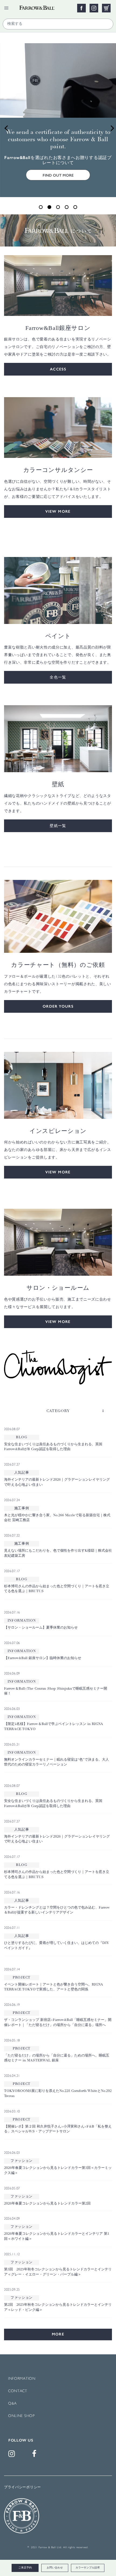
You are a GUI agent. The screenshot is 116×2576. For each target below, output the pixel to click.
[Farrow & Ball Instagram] (13, 2455)
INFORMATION (22, 2379)
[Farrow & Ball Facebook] (35, 2455)
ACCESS (58, 369)
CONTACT (18, 2391)
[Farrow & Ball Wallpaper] (58, 739)
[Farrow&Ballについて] (58, 230)
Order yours (58, 1006)
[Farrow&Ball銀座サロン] (58, 285)
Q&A (12, 2404)
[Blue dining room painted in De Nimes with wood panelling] (58, 1085)
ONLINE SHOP (21, 2416)
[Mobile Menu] (6, 8)
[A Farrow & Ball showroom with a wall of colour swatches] (58, 1242)
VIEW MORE (58, 512)
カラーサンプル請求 (88, 2568)
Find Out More (58, 175)
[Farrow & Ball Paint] (58, 590)
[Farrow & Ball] (44, 6)
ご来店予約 (25, 2568)
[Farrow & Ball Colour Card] (58, 916)
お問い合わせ (55, 2568)
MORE (58, 2334)
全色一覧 (58, 677)
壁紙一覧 (58, 826)
